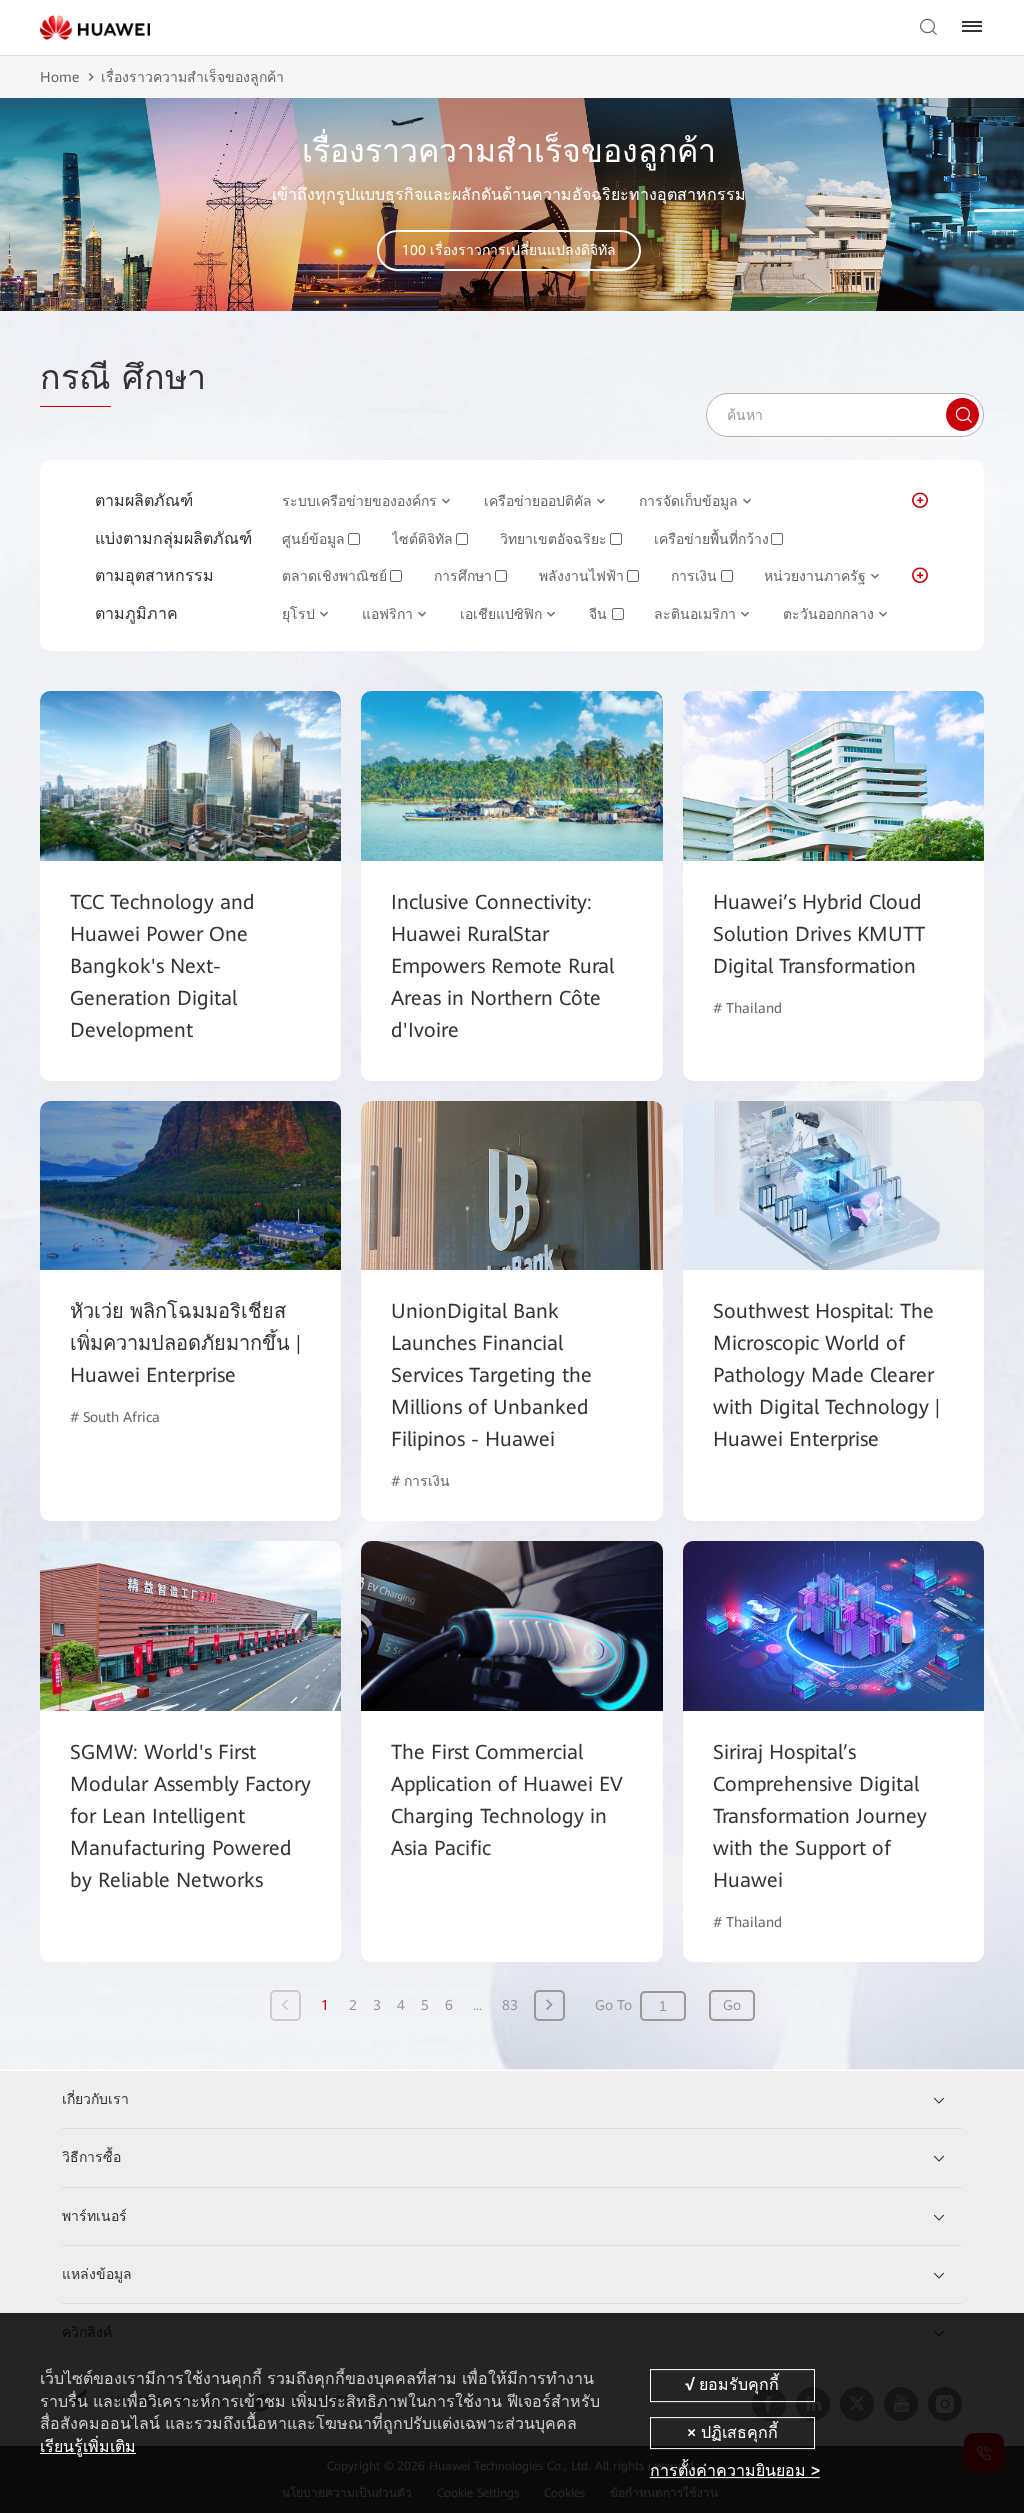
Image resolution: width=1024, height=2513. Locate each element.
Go (732, 2005)
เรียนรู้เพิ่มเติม (88, 2446)
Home (59, 77)
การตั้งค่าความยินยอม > (735, 2470)
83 (510, 2005)
